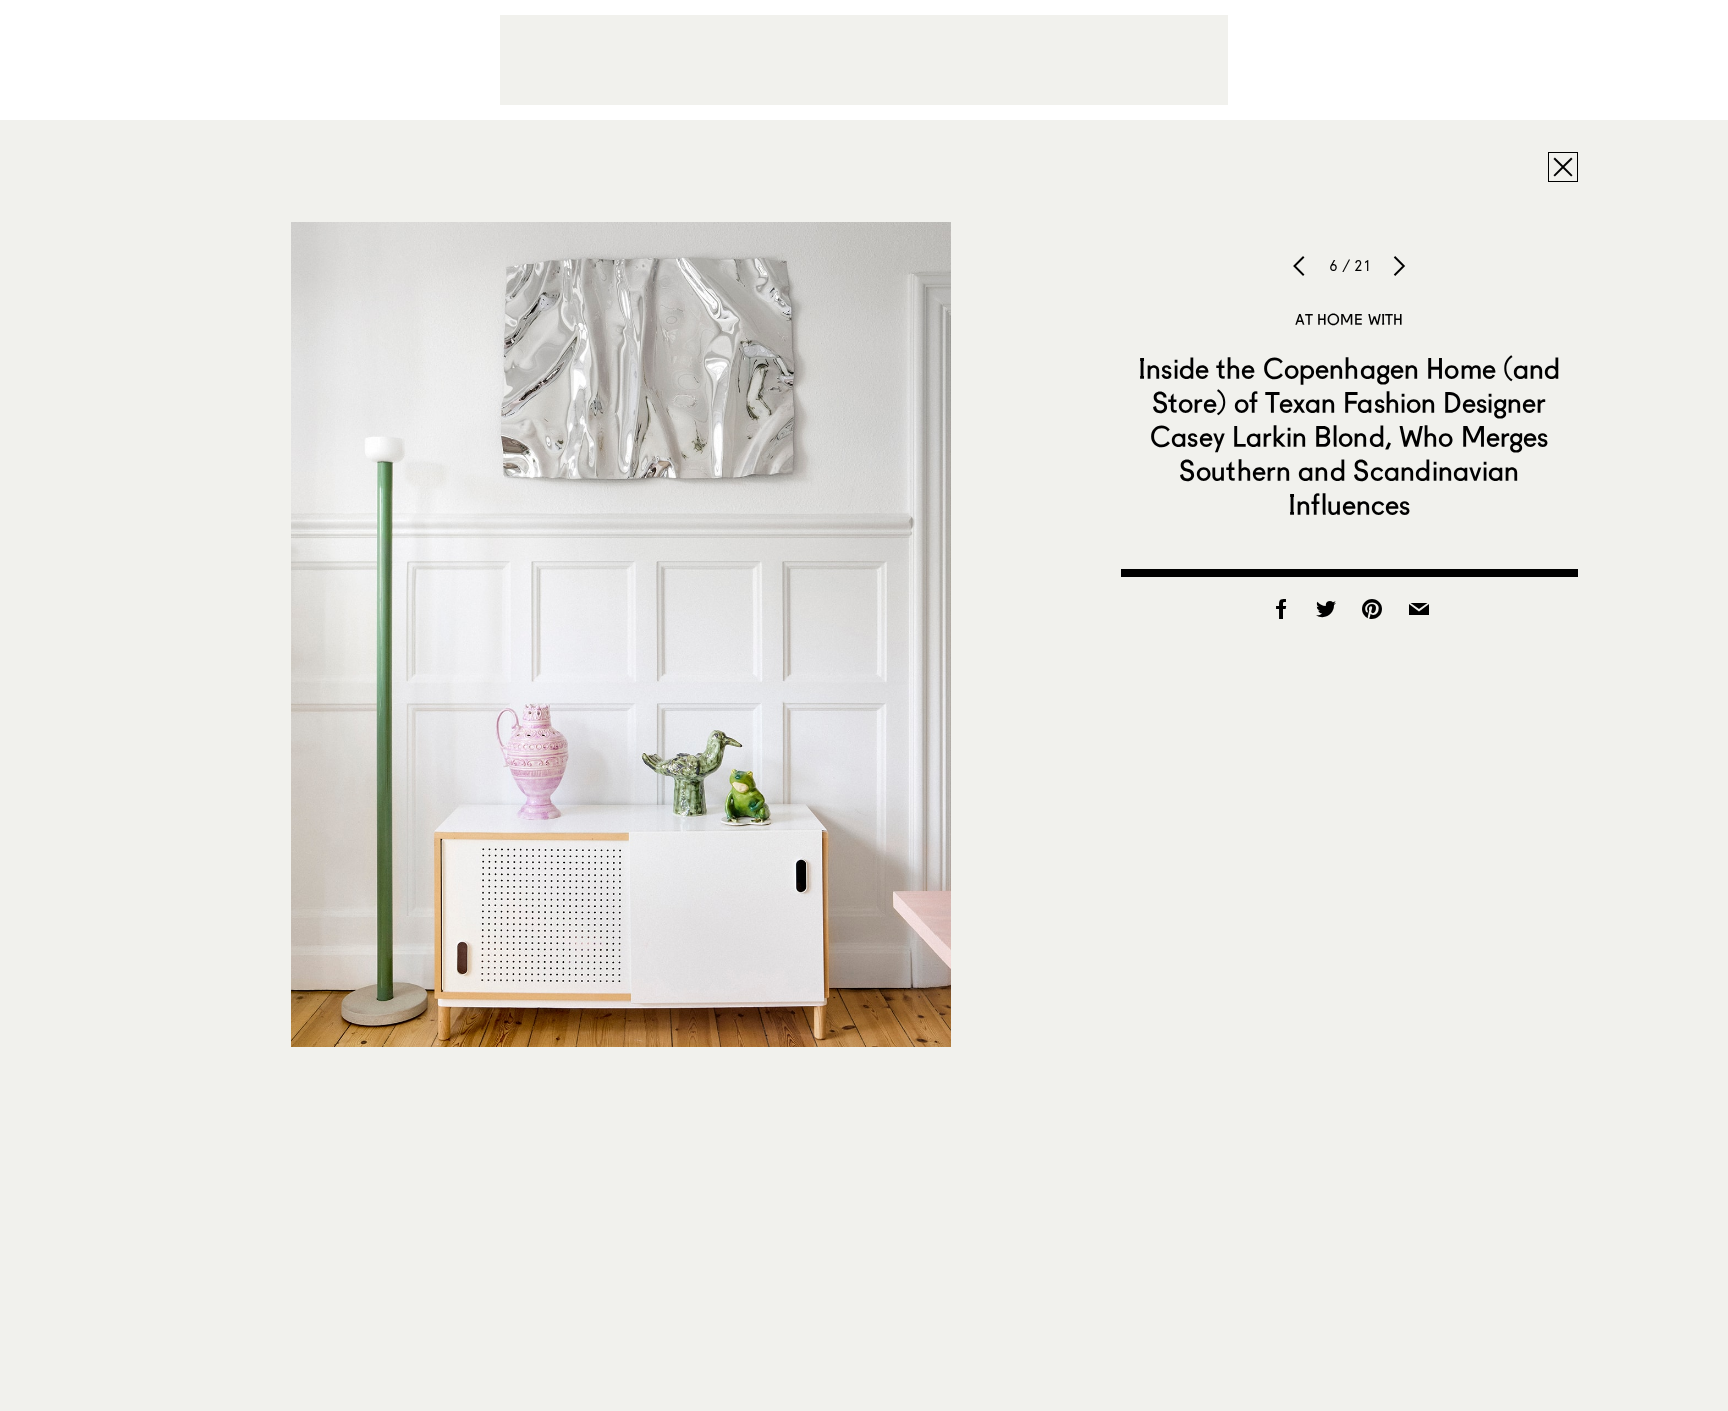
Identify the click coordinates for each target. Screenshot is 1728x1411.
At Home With (1349, 319)
